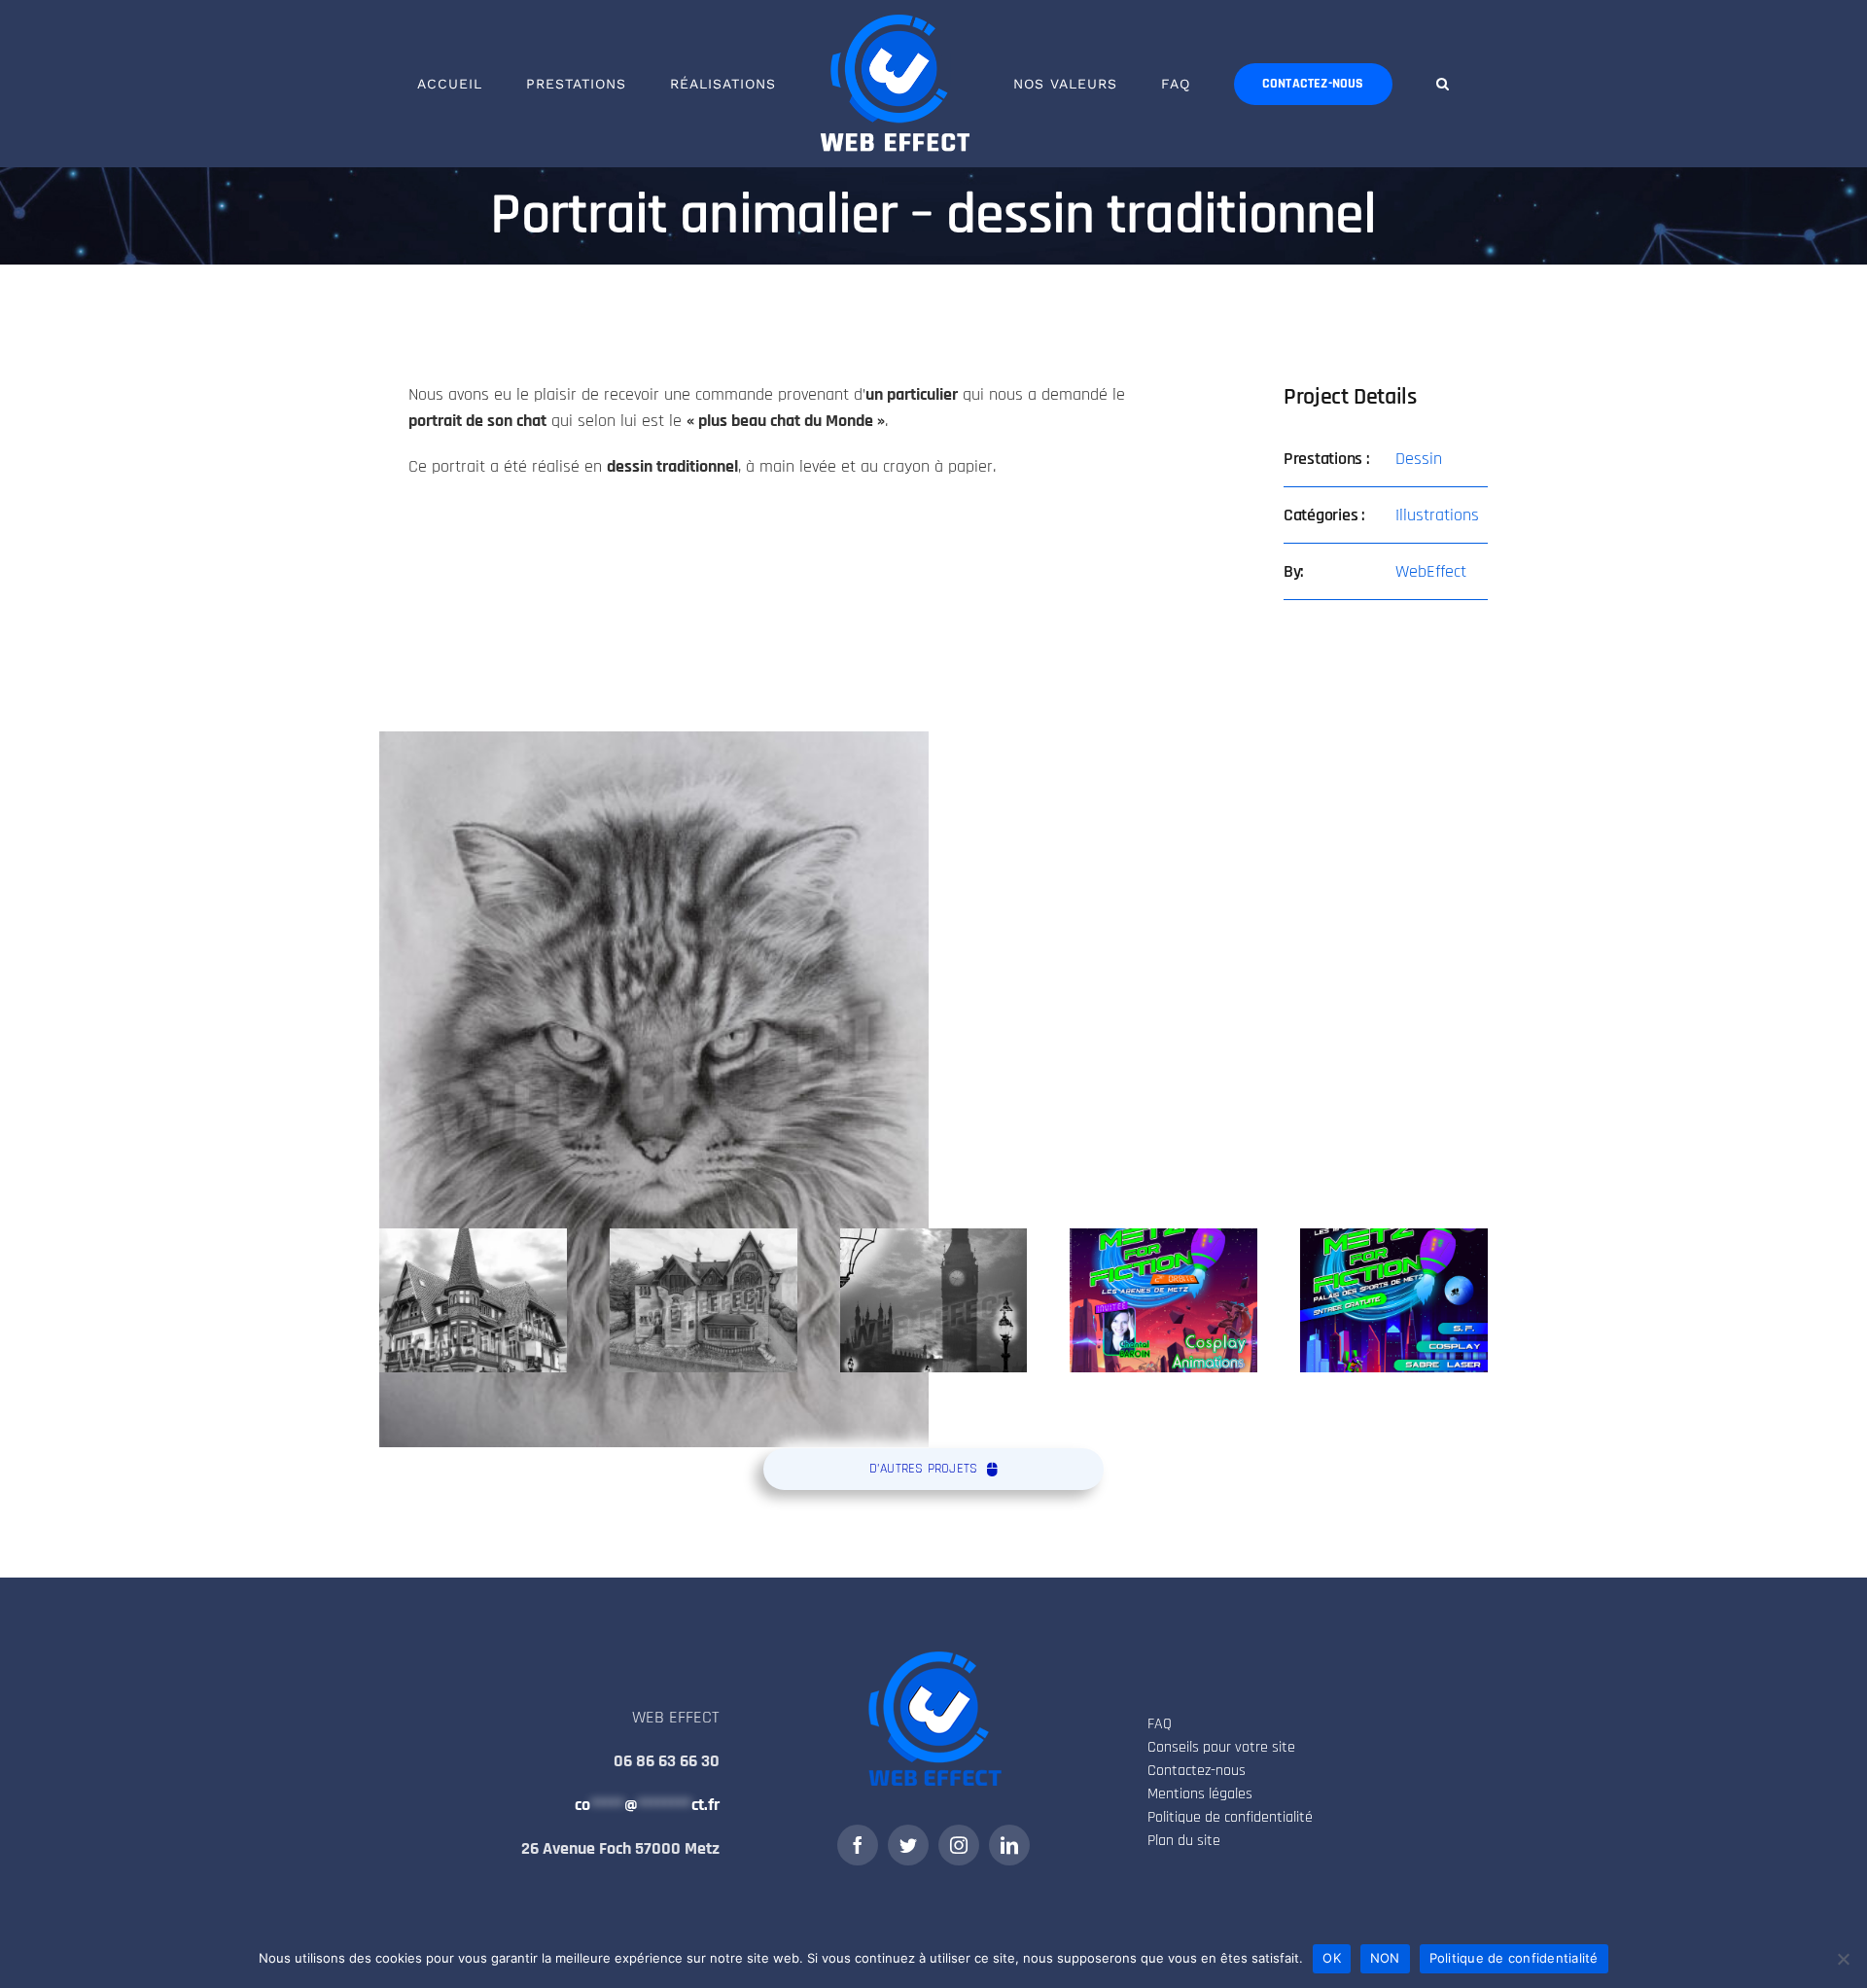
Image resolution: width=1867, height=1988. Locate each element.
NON (1385, 1958)
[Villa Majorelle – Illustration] (704, 1300)
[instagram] (959, 1845)
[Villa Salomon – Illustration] (473, 1300)
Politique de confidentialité (1514, 1958)
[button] (1362, 84)
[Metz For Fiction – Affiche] (1394, 1300)
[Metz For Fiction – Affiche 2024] (1163, 1300)
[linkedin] (1009, 1845)
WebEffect (1431, 571)
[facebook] (858, 1845)
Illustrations (1437, 515)
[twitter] (908, 1845)
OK (1332, 1958)
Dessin (1419, 459)
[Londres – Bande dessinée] (934, 1300)
